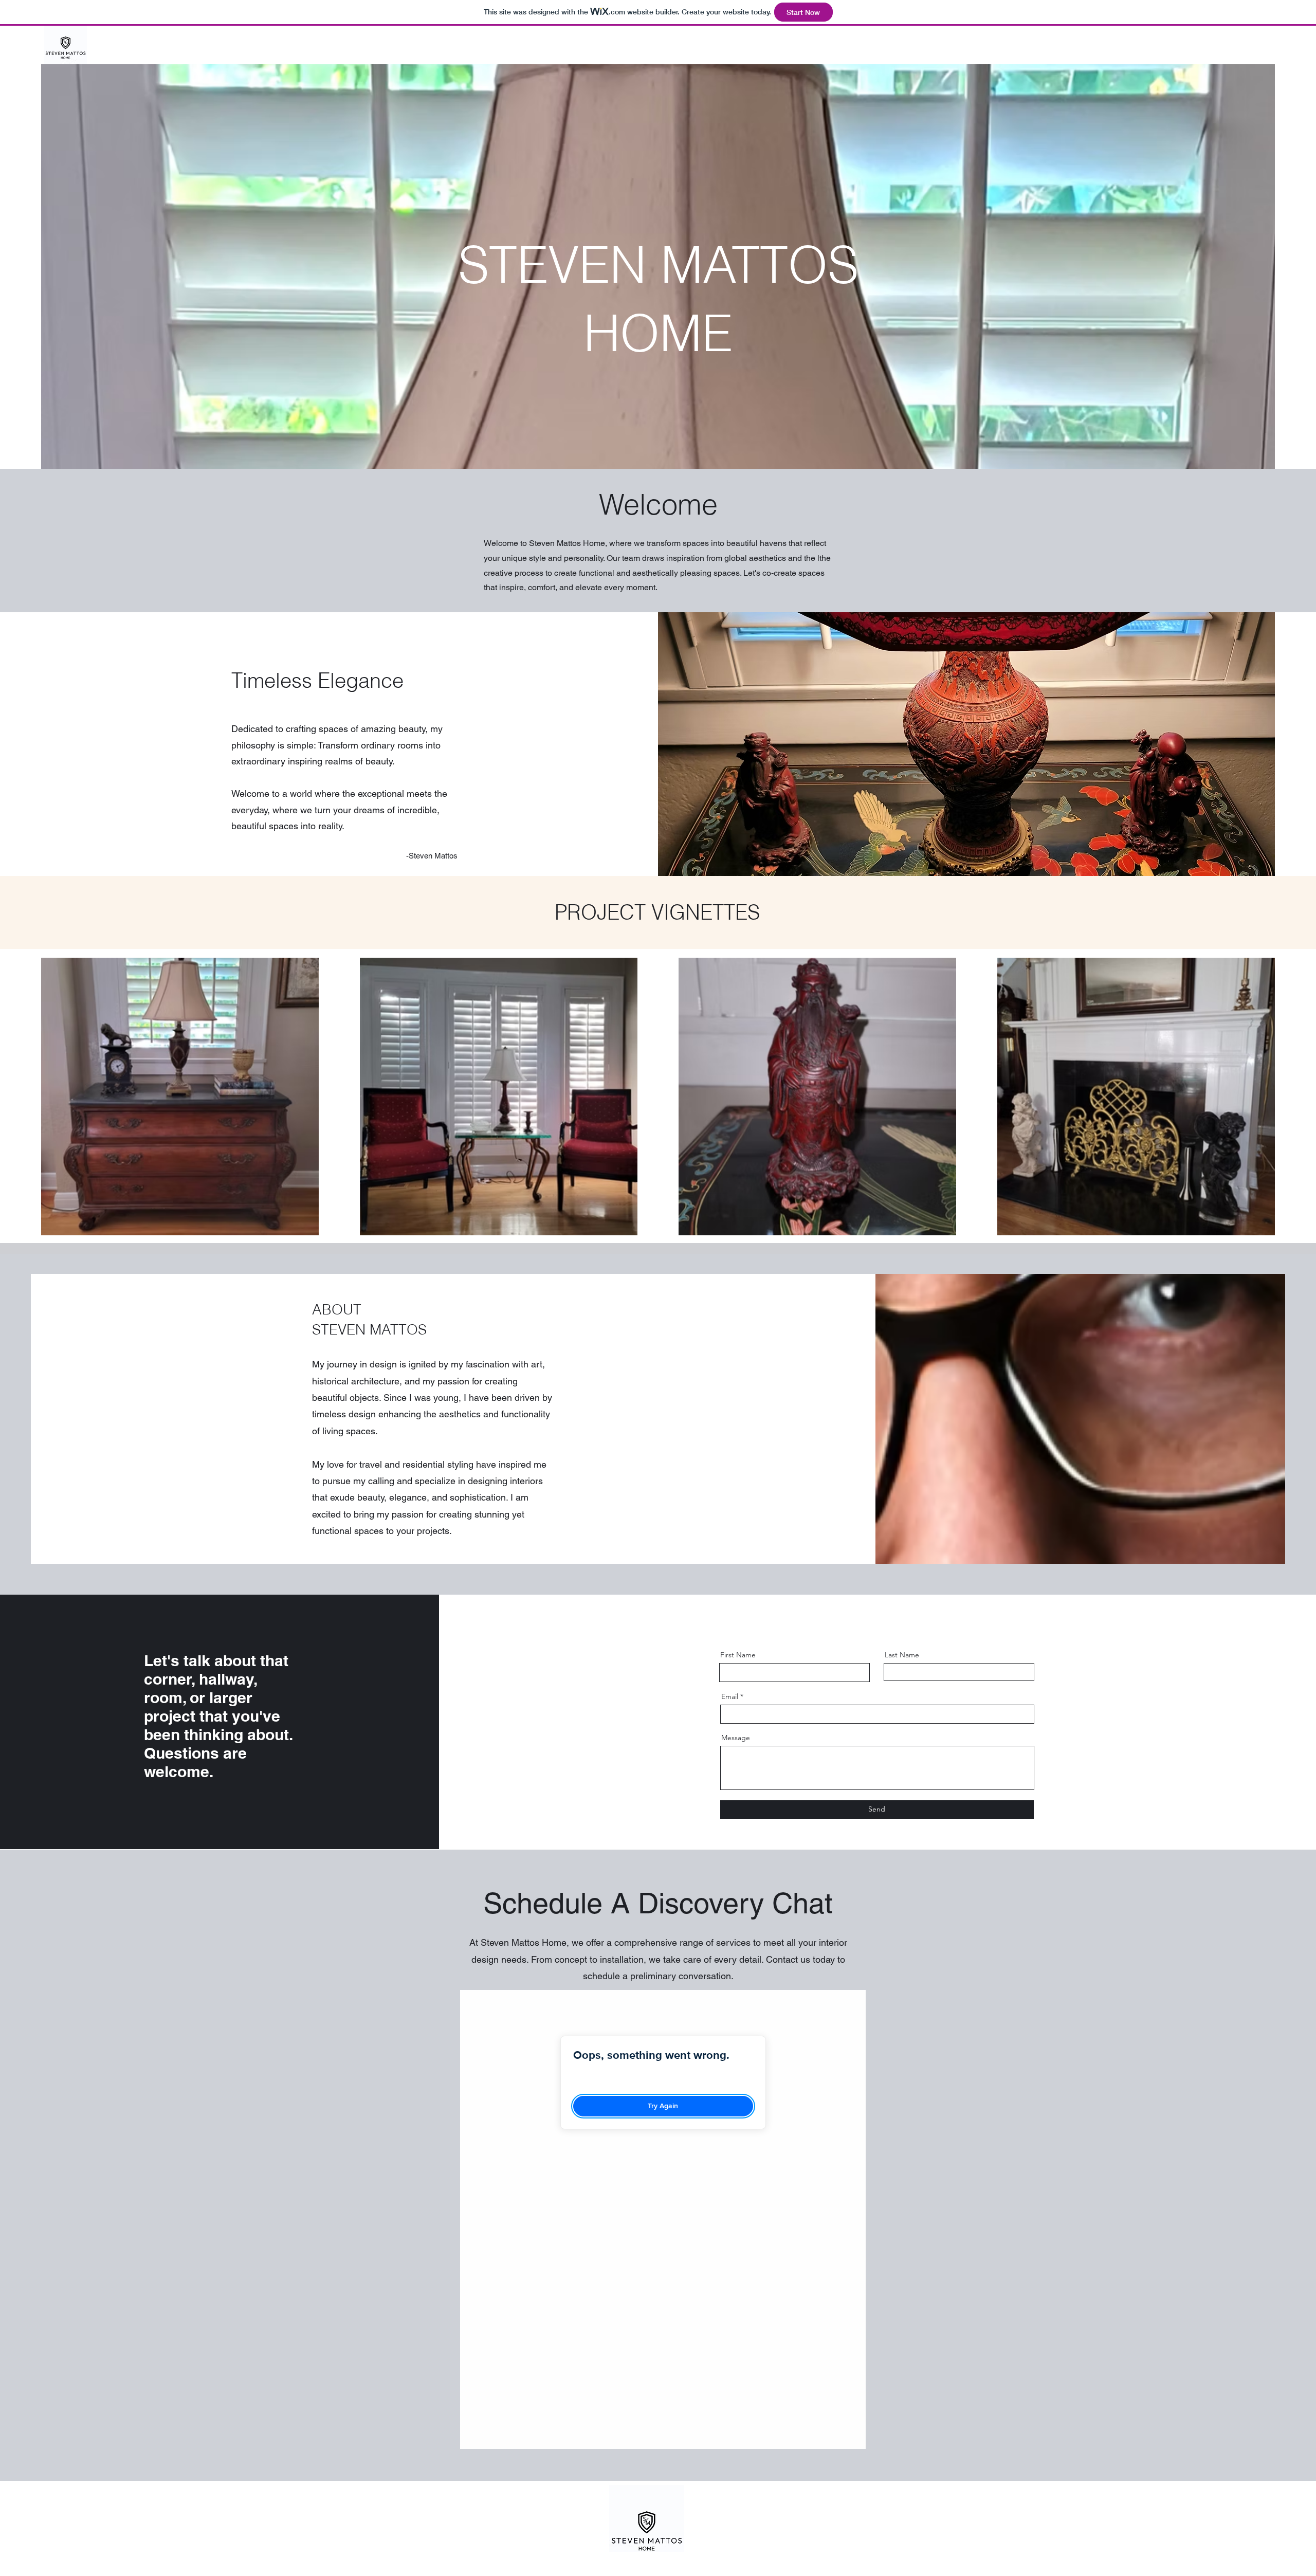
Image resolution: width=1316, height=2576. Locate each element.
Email (730, 1696)
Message (736, 1738)
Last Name (902, 1655)
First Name (738, 1655)
